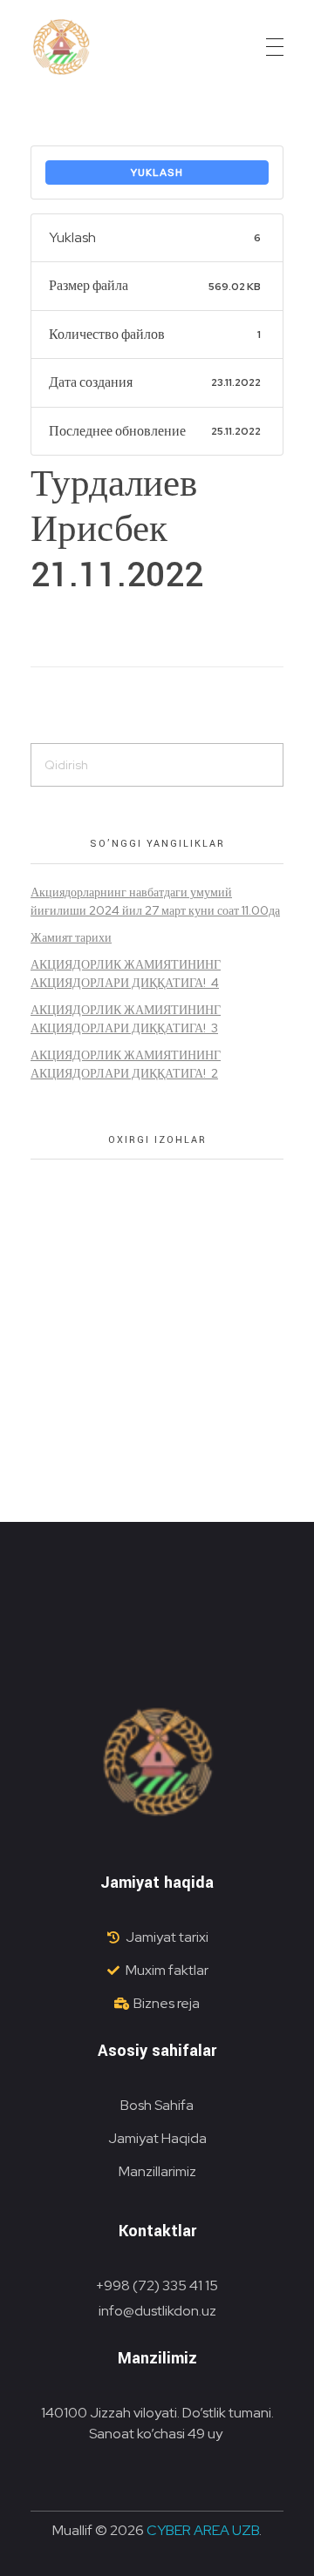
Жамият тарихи (71, 937)
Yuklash (157, 172)
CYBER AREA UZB (203, 2530)
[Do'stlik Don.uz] (61, 48)
